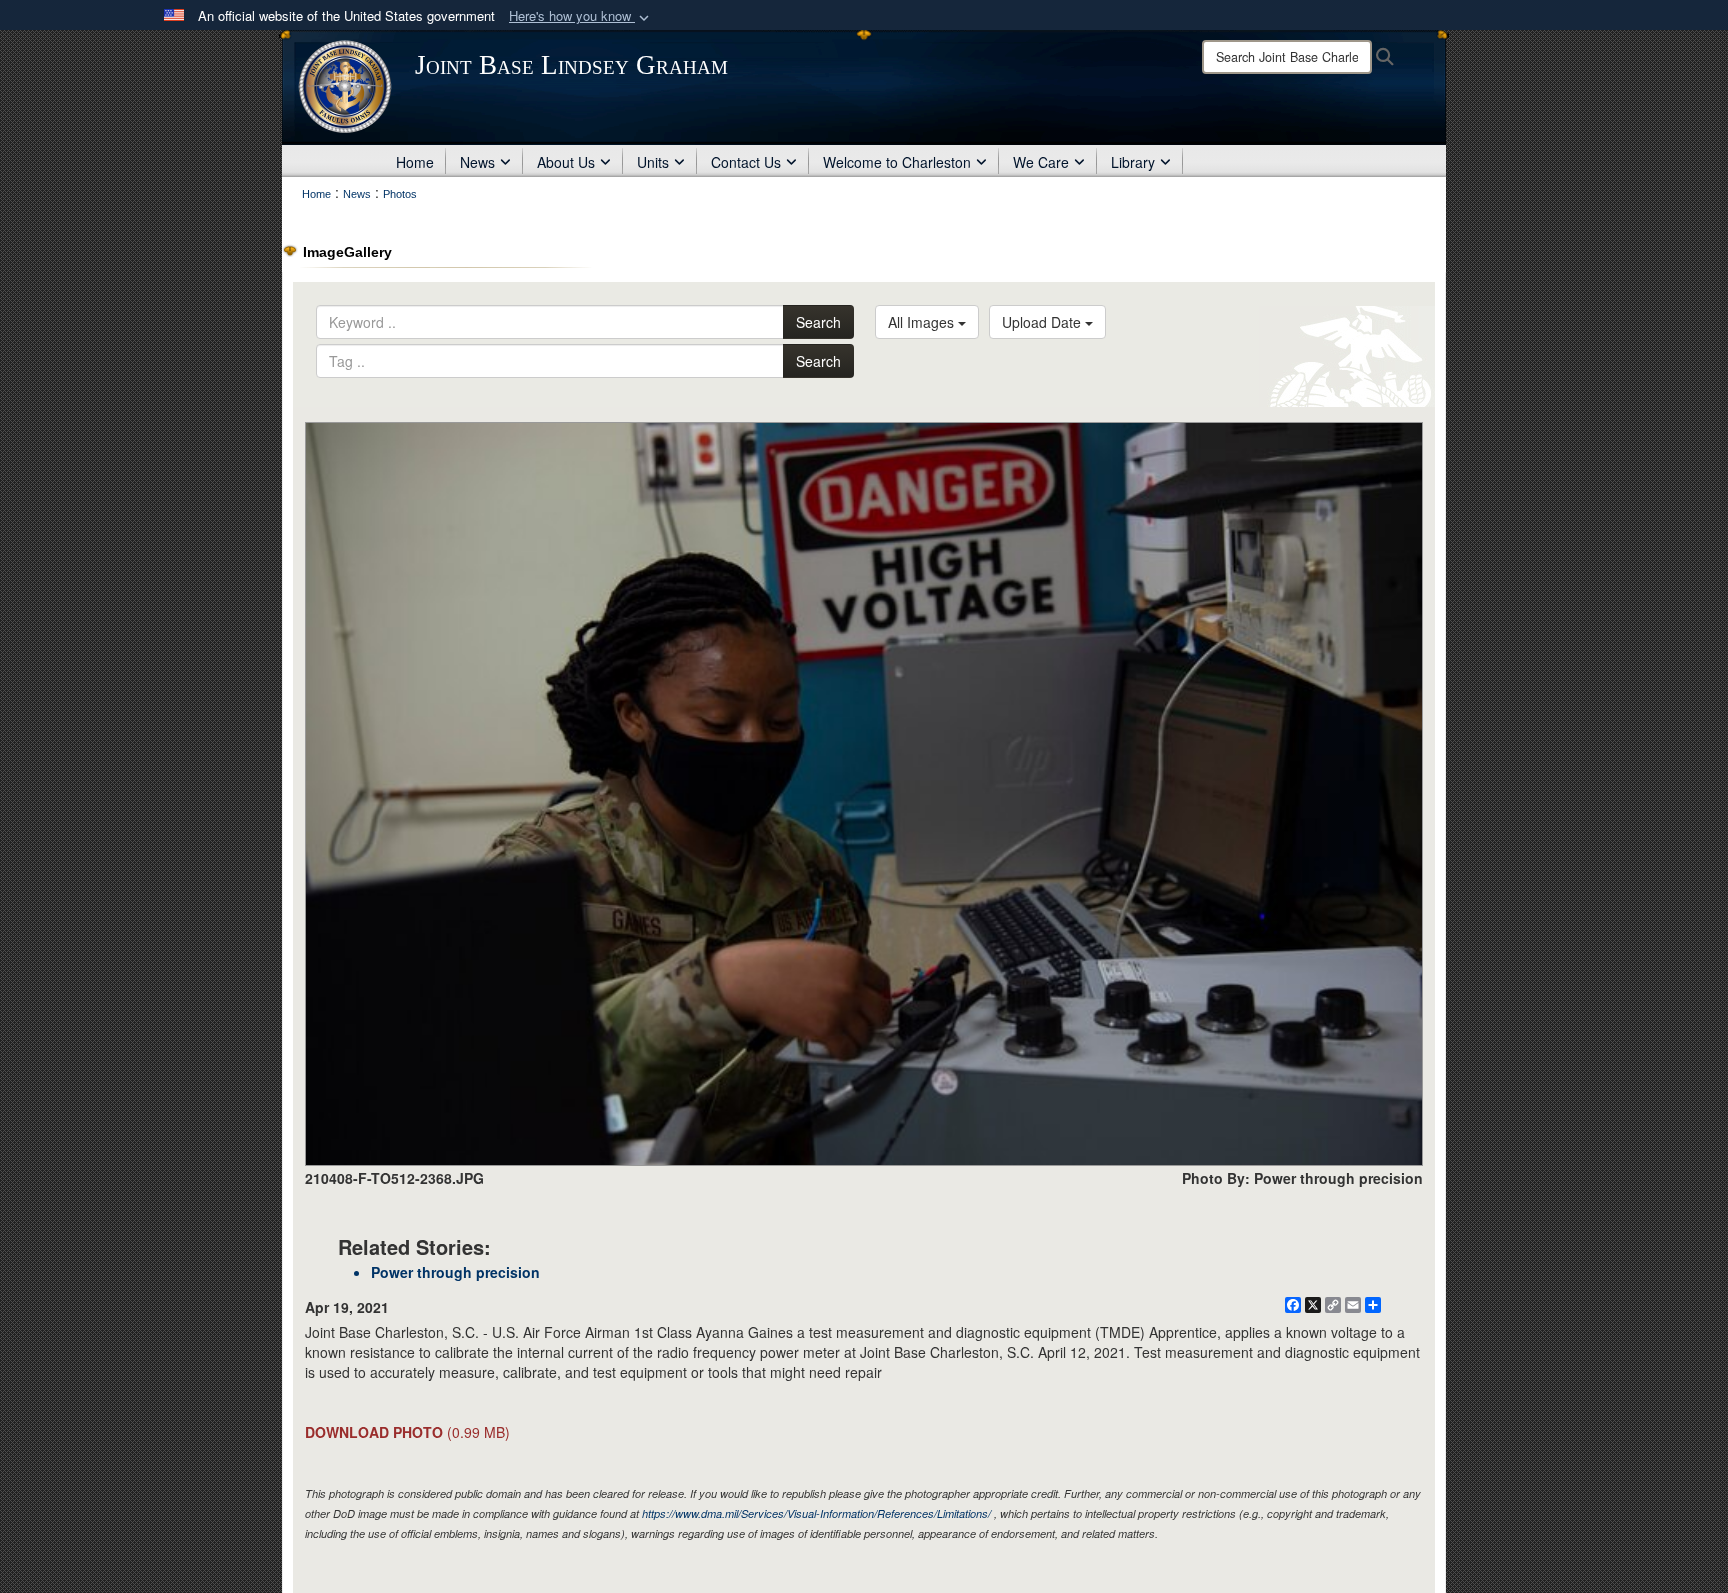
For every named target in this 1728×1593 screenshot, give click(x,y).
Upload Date (1043, 322)
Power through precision (455, 1272)
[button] (581, 16)
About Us (566, 162)
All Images (923, 322)
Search (818, 322)
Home (415, 162)
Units (653, 162)
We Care (1041, 162)
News (477, 162)
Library (1133, 162)
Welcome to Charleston (897, 162)
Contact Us (746, 162)
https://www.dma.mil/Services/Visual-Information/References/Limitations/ (816, 1513)
